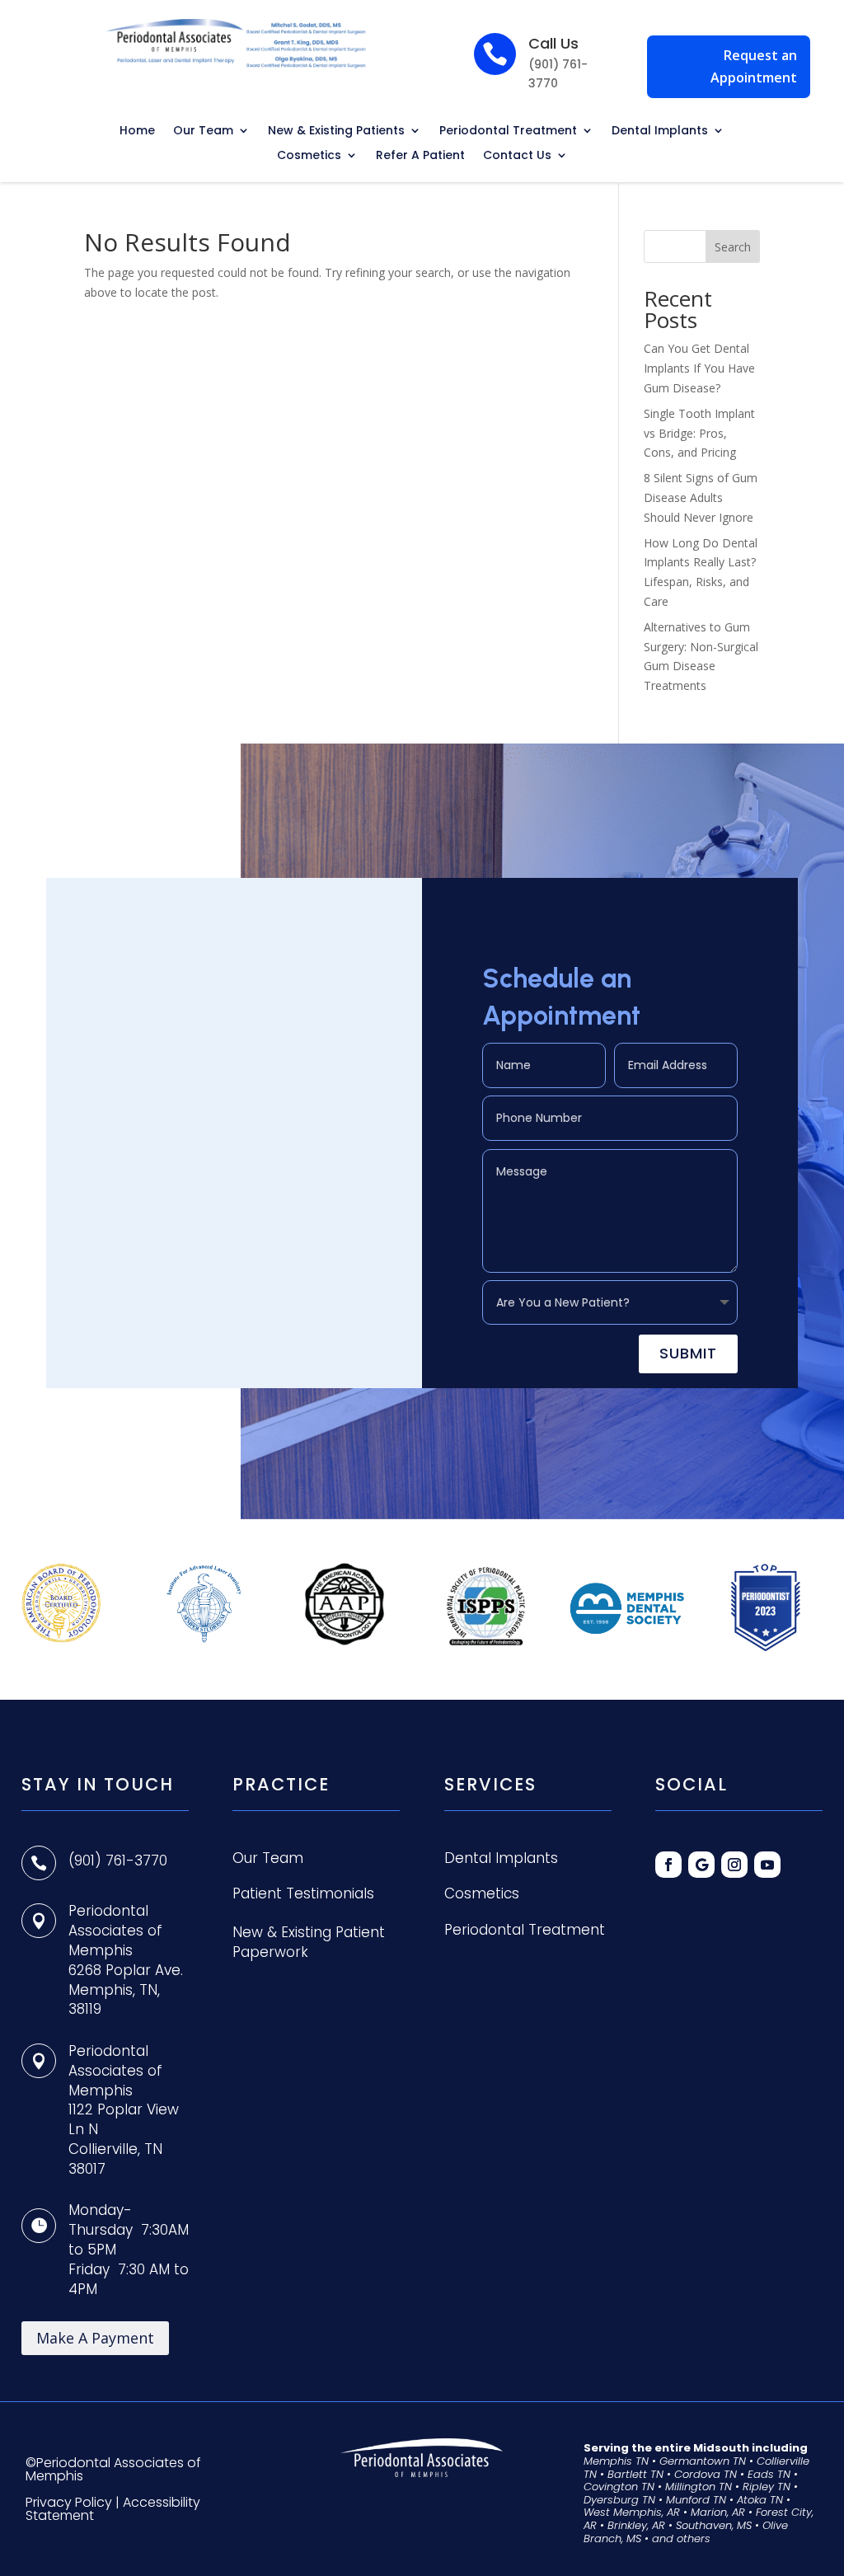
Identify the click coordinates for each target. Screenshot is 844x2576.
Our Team (203, 131)
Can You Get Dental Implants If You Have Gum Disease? (699, 368)
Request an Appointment (754, 66)
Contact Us (517, 156)
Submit (688, 1353)
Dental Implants (660, 131)
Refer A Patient (420, 156)
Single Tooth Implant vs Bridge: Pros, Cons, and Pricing (699, 433)
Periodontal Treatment (508, 131)
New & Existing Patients (336, 131)
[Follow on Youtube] (767, 1865)
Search (733, 247)
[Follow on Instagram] (734, 1865)
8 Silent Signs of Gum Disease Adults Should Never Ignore (701, 497)
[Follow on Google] (701, 1865)
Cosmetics (309, 156)
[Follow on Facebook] (668, 1865)
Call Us (553, 43)
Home (137, 131)
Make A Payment (95, 2338)
